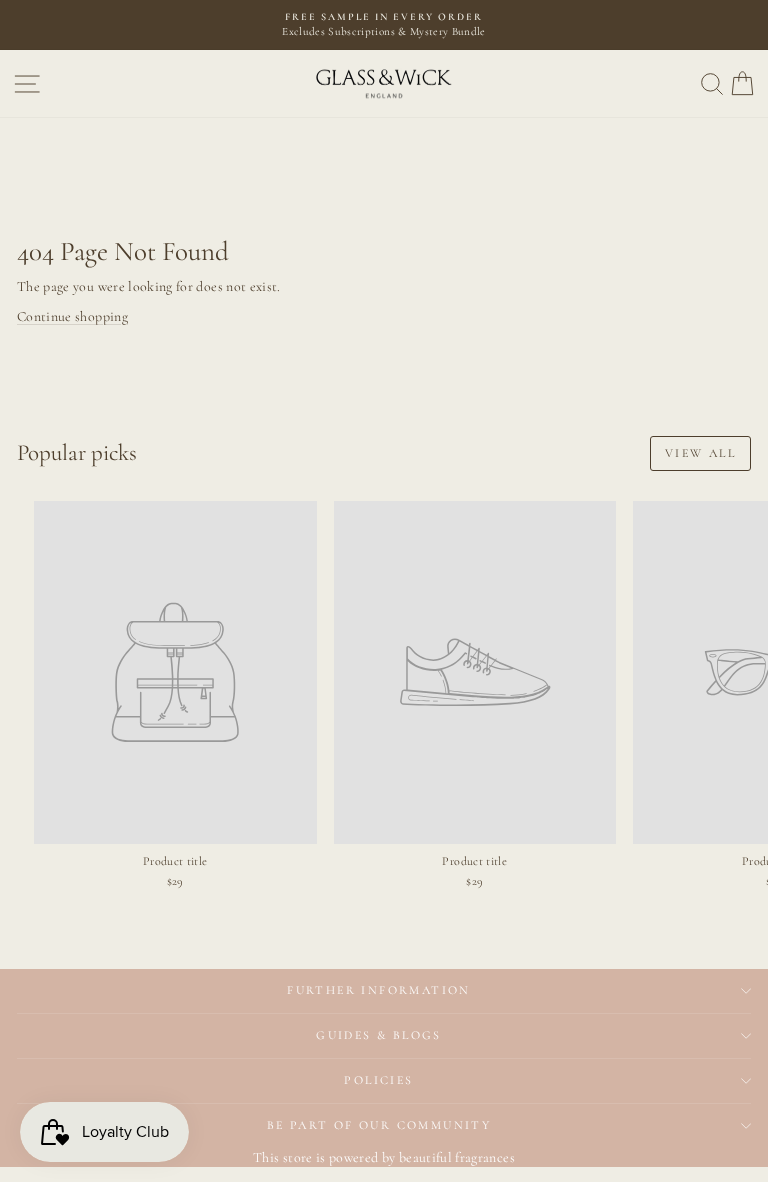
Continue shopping (72, 316)
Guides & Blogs (379, 1035)
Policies (378, 1080)
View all (700, 453)
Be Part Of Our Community (379, 1125)
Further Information (379, 990)
